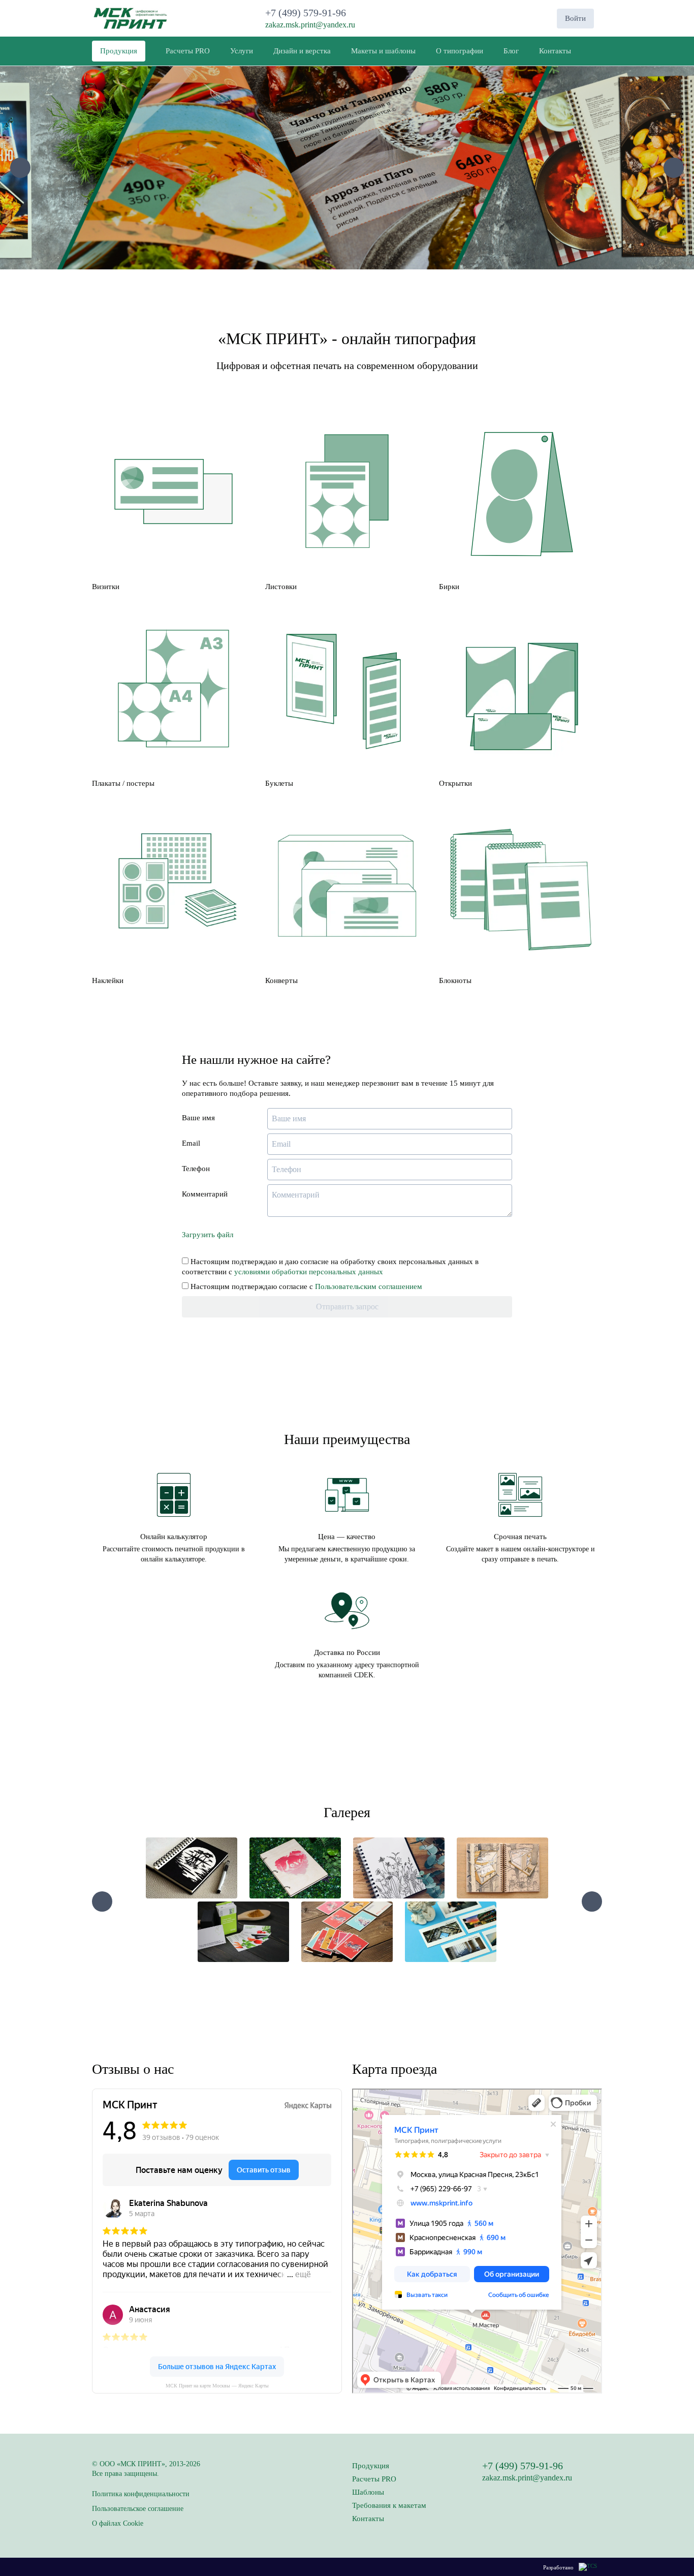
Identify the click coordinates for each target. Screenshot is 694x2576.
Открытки (455, 783)
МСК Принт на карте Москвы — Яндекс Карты (217, 2386)
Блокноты (455, 980)
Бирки (449, 587)
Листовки (281, 587)
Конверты (281, 980)
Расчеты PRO (374, 2479)
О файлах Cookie (118, 2523)
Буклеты (279, 783)
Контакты (368, 2519)
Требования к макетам (389, 2505)
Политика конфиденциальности (141, 2494)
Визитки (106, 587)
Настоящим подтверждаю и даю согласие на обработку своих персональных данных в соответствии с (330, 1267)
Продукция (371, 2466)
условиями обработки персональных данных (309, 1272)
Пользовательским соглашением (369, 1286)
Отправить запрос (347, 1307)
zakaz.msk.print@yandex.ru (310, 25)
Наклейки (108, 980)
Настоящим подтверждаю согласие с (305, 1286)
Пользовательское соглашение (138, 2509)
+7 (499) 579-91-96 (308, 13)
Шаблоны (368, 2492)
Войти (575, 18)
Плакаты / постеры (123, 783)
